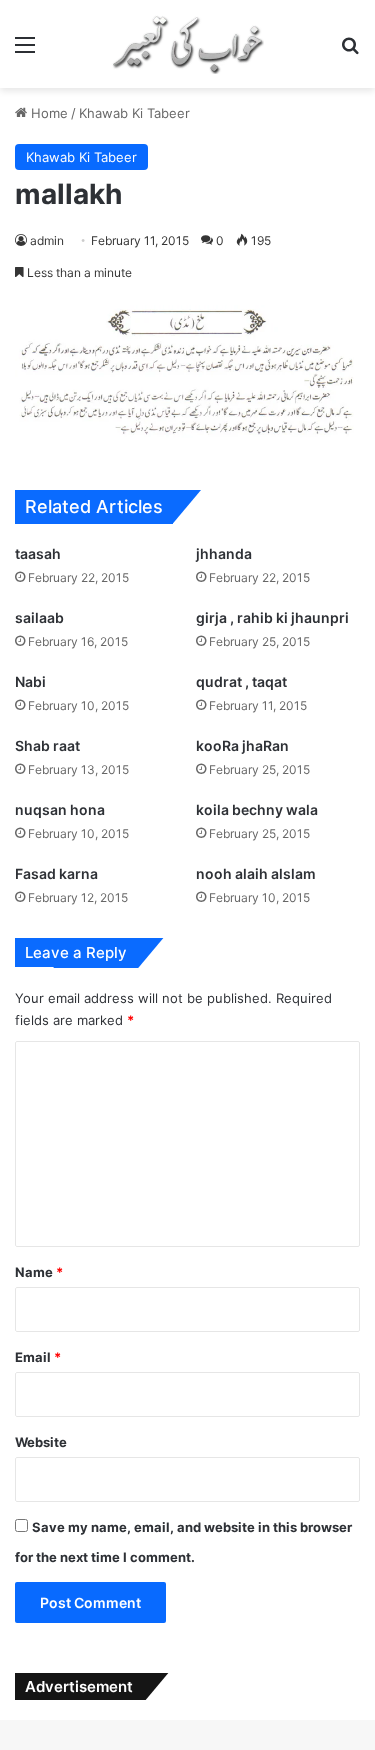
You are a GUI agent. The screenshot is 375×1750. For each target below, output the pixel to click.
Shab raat (47, 745)
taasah (38, 553)
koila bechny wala (257, 809)
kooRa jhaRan (242, 745)
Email (38, 1357)
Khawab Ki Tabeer (134, 113)
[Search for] (350, 51)
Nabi (30, 681)
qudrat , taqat (241, 681)
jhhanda (224, 553)
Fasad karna (56, 873)
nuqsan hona (60, 809)
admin (47, 240)
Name (39, 1272)
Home (47, 113)
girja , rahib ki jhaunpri (272, 617)
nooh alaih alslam (256, 873)
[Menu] (25, 51)
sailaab (39, 617)
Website (41, 1442)
